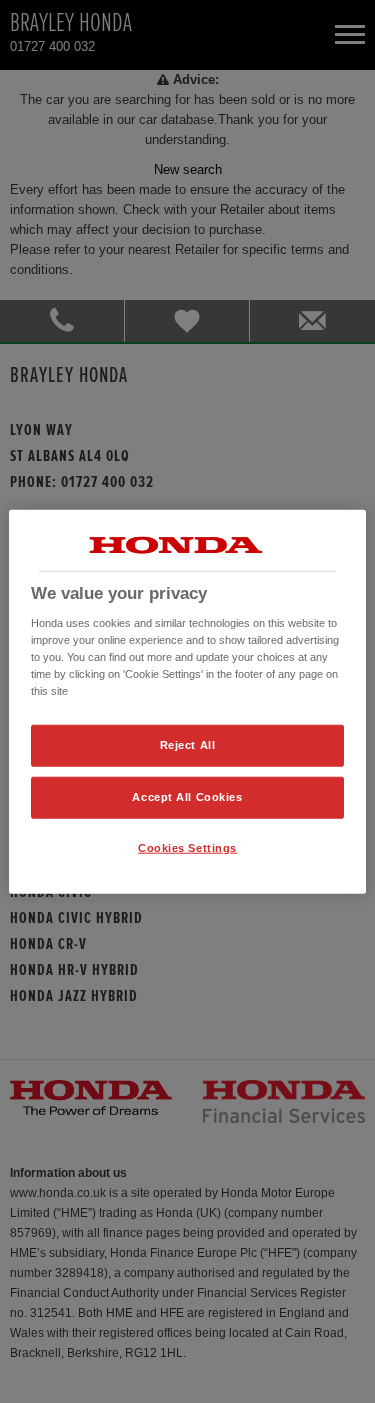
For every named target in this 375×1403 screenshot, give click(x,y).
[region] (187, 701)
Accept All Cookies (187, 797)
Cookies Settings (187, 848)
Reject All (188, 745)
